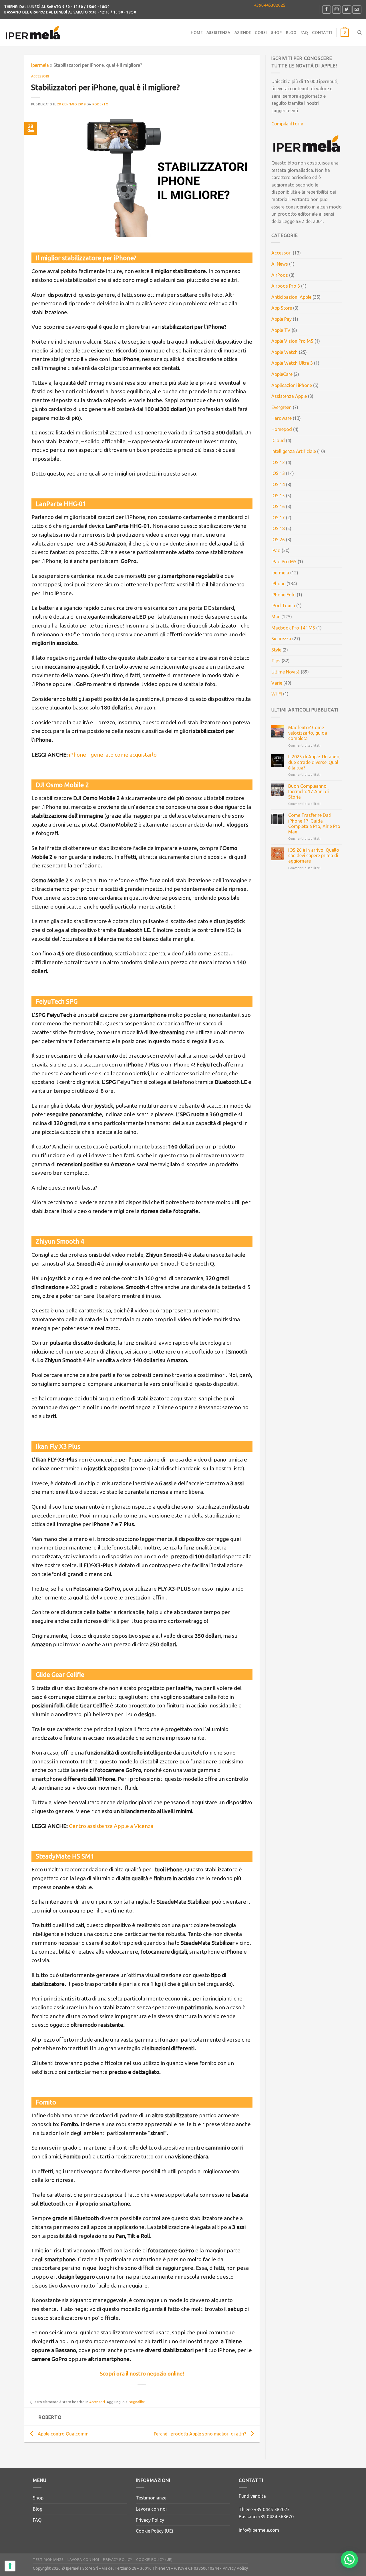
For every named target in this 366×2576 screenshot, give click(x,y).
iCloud (278, 440)
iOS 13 (278, 473)
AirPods (280, 275)
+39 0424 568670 (276, 2517)
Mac (276, 617)
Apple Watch (285, 352)
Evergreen (282, 407)
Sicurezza (281, 639)
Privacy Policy (150, 2520)
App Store (282, 308)
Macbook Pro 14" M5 (293, 628)
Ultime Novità (286, 672)
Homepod (282, 429)
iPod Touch (283, 606)
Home (197, 33)
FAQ (304, 33)
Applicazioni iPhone (292, 385)
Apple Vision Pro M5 (292, 341)
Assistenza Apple (289, 396)
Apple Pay (282, 319)
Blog (291, 33)
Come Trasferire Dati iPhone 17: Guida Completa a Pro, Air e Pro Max (314, 823)
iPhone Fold (284, 595)
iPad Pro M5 (284, 562)
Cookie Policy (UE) (155, 2531)
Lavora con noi (151, 2509)
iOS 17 (278, 518)
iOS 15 (278, 496)
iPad (276, 550)
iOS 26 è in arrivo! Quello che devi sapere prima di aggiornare (314, 855)
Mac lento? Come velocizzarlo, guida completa (308, 733)
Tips (276, 661)
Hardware (282, 418)
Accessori (40, 76)
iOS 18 (278, 528)
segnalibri (137, 2402)
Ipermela (40, 65)
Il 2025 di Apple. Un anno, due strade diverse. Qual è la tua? (314, 762)
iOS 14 (278, 484)
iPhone (278, 584)
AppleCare (282, 374)
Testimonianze (151, 2498)
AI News (280, 264)
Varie (277, 683)
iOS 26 (278, 540)
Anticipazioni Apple (291, 297)
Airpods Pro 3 (286, 286)
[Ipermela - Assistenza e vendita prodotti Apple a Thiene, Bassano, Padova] (33, 33)
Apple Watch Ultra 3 (292, 363)
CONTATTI (322, 33)
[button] (349, 2559)
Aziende (243, 33)
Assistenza (218, 33)
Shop (277, 33)
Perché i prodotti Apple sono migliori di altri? (200, 2434)
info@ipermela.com (259, 2530)
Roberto (101, 104)
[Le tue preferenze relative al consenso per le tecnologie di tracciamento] (10, 2566)
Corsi (261, 33)
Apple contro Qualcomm (63, 2434)
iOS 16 (278, 506)
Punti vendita (252, 2496)
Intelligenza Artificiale (294, 451)
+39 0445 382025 (272, 2509)
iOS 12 (278, 462)
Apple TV (281, 330)
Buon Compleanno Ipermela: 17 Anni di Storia (309, 791)
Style (276, 650)
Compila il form (287, 124)
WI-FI (277, 694)
